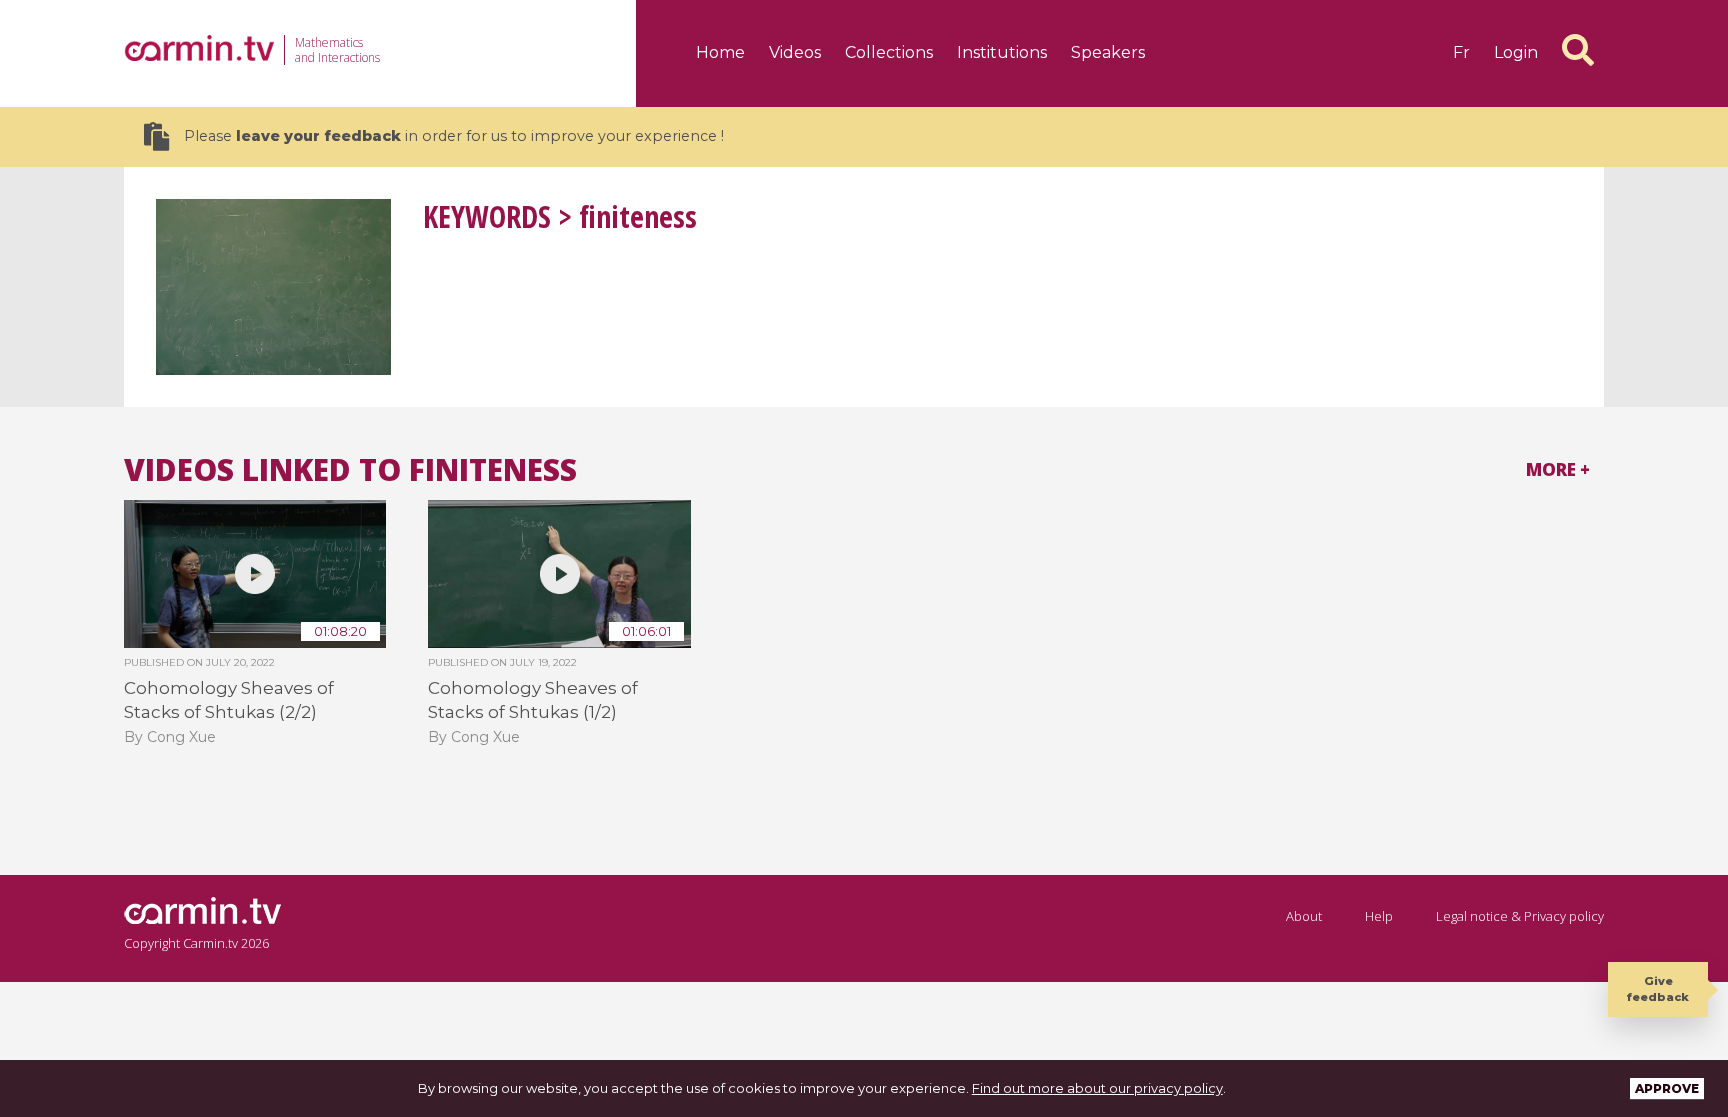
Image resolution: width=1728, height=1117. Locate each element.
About (1304, 916)
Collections (889, 52)
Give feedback (1658, 988)
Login (1516, 52)
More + (1558, 469)
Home (720, 52)
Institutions (1002, 52)
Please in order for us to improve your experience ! (454, 136)
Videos (795, 52)
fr (1461, 52)
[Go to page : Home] (199, 48)
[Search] (1578, 50)
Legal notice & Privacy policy (1520, 916)
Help (1379, 916)
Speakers (1108, 52)
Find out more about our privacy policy (1097, 1088)
